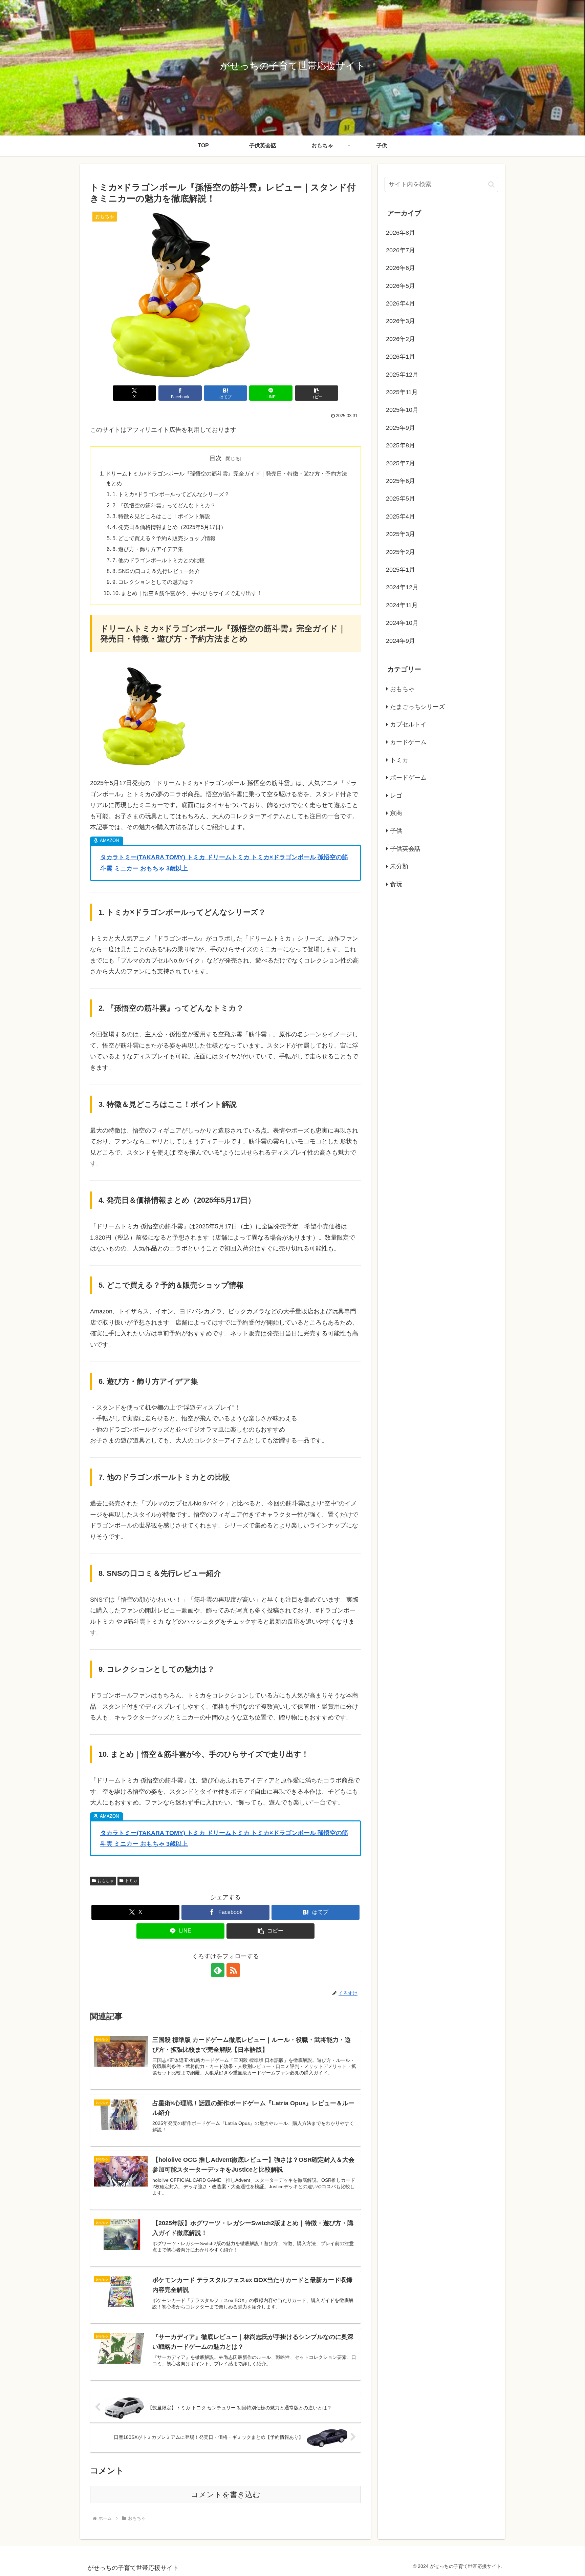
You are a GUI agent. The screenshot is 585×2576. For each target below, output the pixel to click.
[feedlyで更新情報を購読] (218, 1970)
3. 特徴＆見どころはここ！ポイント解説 (161, 516)
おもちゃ (106, 1881)
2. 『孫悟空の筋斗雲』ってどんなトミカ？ (164, 505)
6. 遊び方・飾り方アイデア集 (148, 549)
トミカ (131, 1881)
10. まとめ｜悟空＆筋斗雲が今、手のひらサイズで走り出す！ (187, 593)
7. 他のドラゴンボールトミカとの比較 (159, 560)
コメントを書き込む (226, 2495)
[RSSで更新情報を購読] (233, 1970)
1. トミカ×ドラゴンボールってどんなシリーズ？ (171, 494)
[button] (317, 393)
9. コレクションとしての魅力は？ (153, 582)
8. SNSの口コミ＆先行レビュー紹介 (156, 571)
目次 (216, 458)
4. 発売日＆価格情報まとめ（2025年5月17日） (169, 527)
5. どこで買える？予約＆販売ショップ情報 (164, 538)
